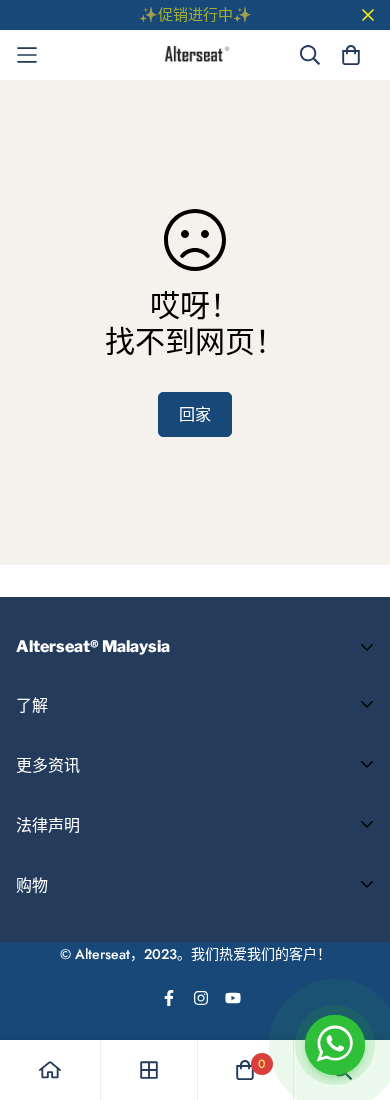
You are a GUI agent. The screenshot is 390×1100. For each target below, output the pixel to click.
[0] (245, 1070)
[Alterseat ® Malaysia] (195, 55)
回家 (195, 414)
